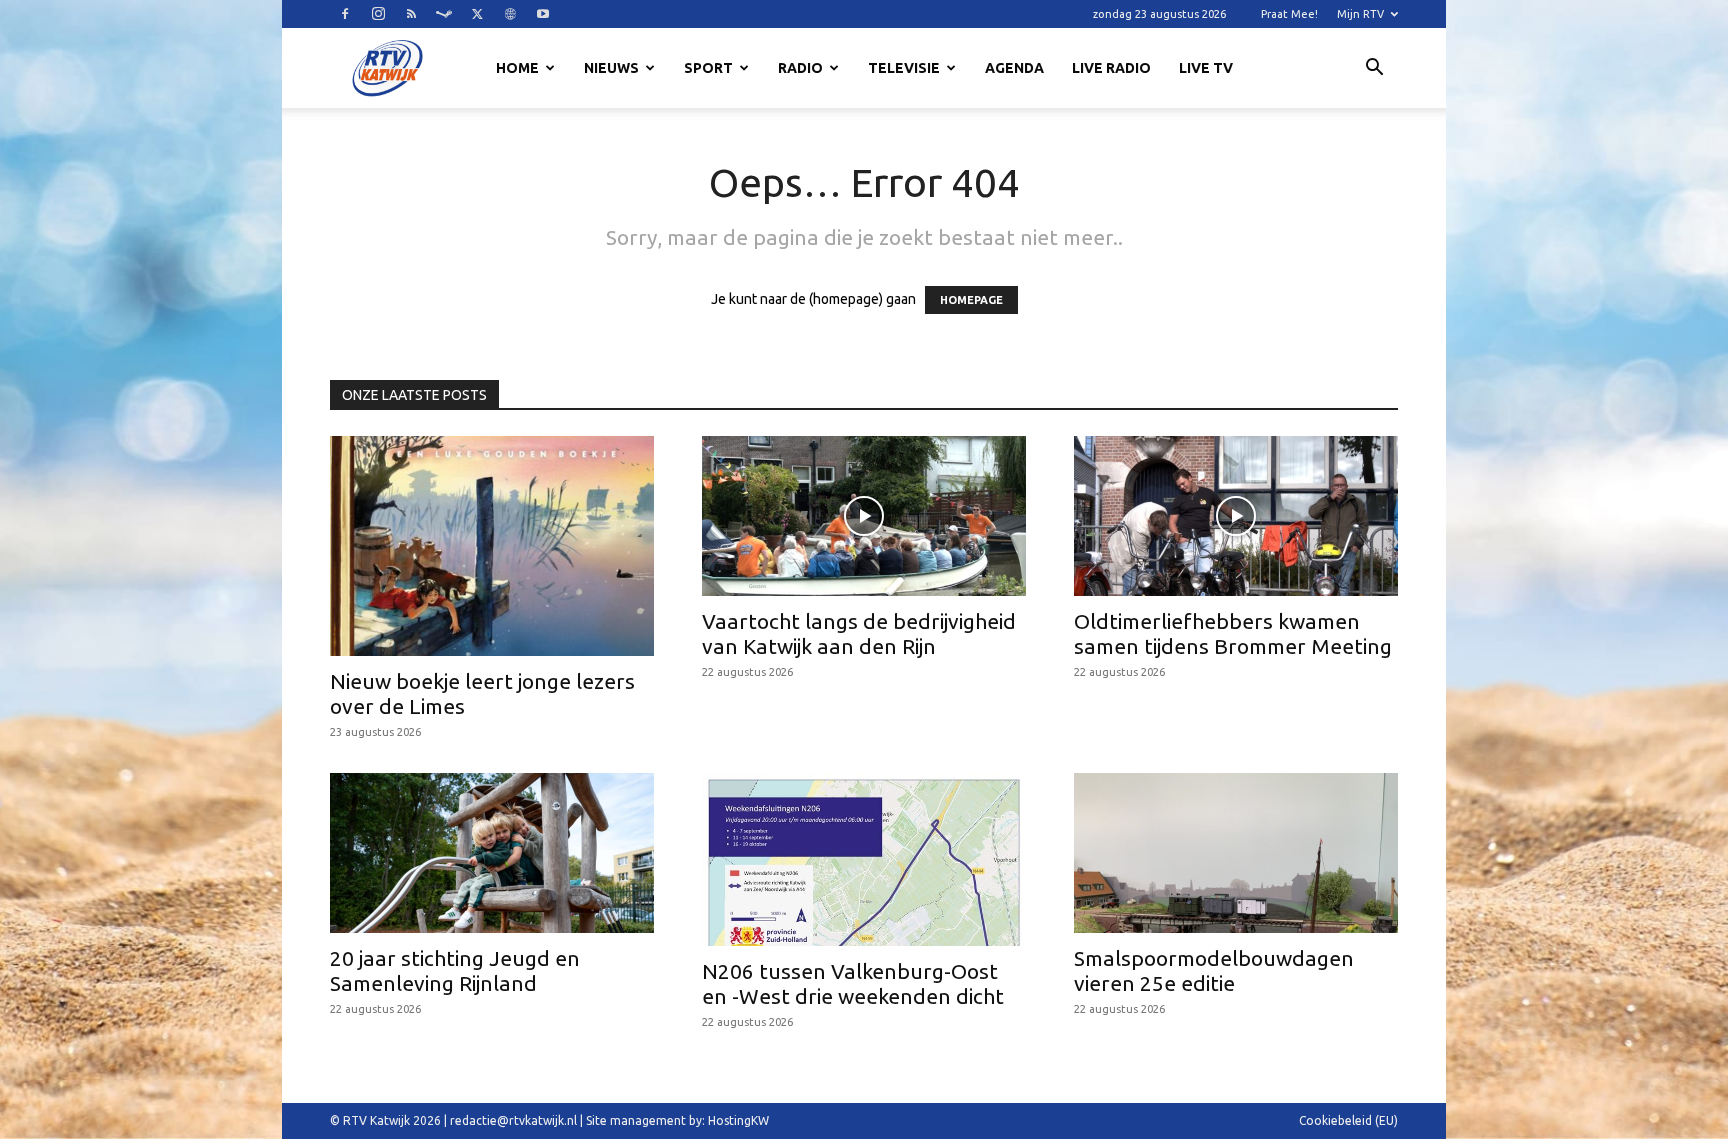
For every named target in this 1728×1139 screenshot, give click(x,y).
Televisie (904, 68)
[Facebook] (345, 14)
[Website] (510, 14)
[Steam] (444, 14)
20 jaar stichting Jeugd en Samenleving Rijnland (455, 970)
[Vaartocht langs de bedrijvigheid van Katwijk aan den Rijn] (864, 516)
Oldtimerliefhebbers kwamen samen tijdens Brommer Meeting (1233, 633)
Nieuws (611, 68)
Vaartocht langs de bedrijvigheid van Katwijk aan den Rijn (859, 633)
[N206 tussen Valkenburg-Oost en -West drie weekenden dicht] (864, 859)
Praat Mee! (1289, 14)
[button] (1374, 70)
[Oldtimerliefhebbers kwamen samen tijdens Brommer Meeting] (1236, 516)
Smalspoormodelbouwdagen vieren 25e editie (1214, 970)
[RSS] (411, 14)
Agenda (1014, 68)
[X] (477, 14)
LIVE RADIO (1111, 68)
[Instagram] (378, 14)
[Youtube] (543, 14)
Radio (800, 68)
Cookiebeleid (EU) (1348, 1120)
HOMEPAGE (971, 300)
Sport (708, 68)
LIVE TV (1206, 68)
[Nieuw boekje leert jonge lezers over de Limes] (492, 546)
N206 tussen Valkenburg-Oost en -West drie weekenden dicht (853, 983)
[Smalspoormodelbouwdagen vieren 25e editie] (1236, 853)
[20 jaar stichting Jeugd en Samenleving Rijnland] (492, 853)
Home (517, 68)
